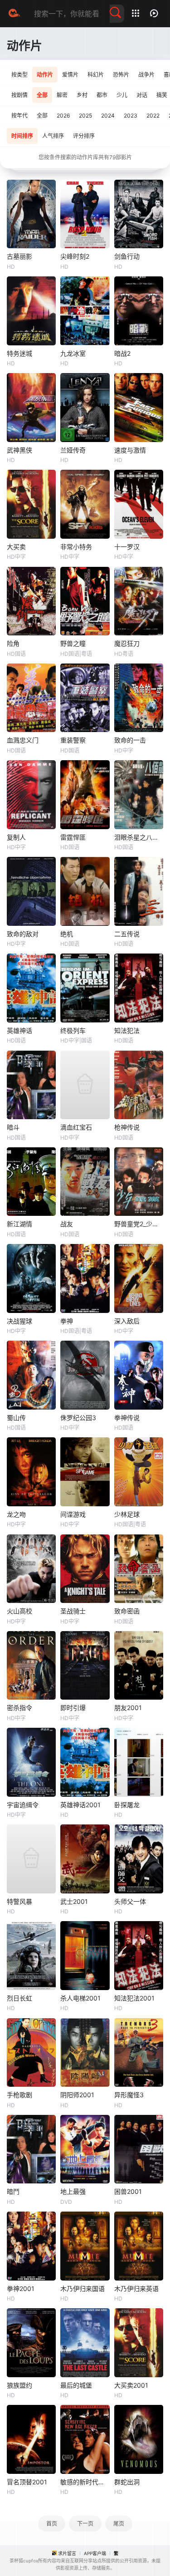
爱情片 (70, 75)
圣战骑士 (73, 1611)
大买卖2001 (131, 2385)
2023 (131, 116)
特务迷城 (19, 353)
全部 (42, 95)
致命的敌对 (23, 934)
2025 (85, 116)
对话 (142, 95)
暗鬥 (13, 2191)
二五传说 (127, 934)
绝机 (67, 934)
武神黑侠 (19, 450)
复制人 (16, 837)
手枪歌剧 (19, 2095)
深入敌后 (127, 1321)
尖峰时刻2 (75, 256)
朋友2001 (128, 1708)
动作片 (45, 75)
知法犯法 (127, 1030)
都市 (102, 95)
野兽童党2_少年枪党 (139, 1224)
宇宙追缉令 (23, 1805)
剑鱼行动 (127, 256)
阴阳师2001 (77, 2095)
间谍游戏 (73, 1514)
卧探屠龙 (127, 1805)
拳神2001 (21, 2288)
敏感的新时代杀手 (85, 2482)
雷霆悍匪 (73, 837)
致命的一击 (130, 740)
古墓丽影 (19, 256)
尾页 (119, 2524)
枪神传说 (127, 1127)
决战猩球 (19, 1321)
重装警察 (73, 740)
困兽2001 (128, 2191)
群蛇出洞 (127, 2482)
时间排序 (22, 136)
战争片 (146, 75)
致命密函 (127, 1611)
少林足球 (127, 1514)
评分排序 (84, 136)
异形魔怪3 (129, 2095)
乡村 (82, 95)
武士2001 (74, 1901)
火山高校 (19, 1611)
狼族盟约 (19, 2385)
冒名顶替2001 (27, 2482)
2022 (153, 116)
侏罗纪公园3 (78, 1418)
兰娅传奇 (73, 450)
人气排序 (53, 136)
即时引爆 (73, 1708)
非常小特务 (76, 547)
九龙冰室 (73, 353)
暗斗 (13, 1127)
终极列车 (73, 1030)
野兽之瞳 (73, 643)
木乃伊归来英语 (136, 2288)
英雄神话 (19, 1030)
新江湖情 (19, 1224)
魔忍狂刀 (127, 643)
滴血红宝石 (76, 1127)
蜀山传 (16, 1418)
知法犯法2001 (134, 1998)
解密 (62, 95)
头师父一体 (130, 1901)
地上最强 (73, 2191)
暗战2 (122, 353)
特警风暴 (19, 1901)
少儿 (122, 95)
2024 (108, 116)
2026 (63, 116)
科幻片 (96, 75)
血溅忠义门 (23, 740)
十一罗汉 (127, 547)
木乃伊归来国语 (83, 2288)
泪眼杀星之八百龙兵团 (139, 837)
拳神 (67, 1321)
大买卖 (16, 547)
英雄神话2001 (80, 1805)
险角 (13, 643)
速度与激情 (130, 450)
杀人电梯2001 (80, 1998)
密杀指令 (19, 1708)
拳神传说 (127, 1418)
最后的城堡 (76, 2385)
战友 (67, 1224)
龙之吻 (16, 1514)
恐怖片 (121, 75)
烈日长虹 (19, 1998)
